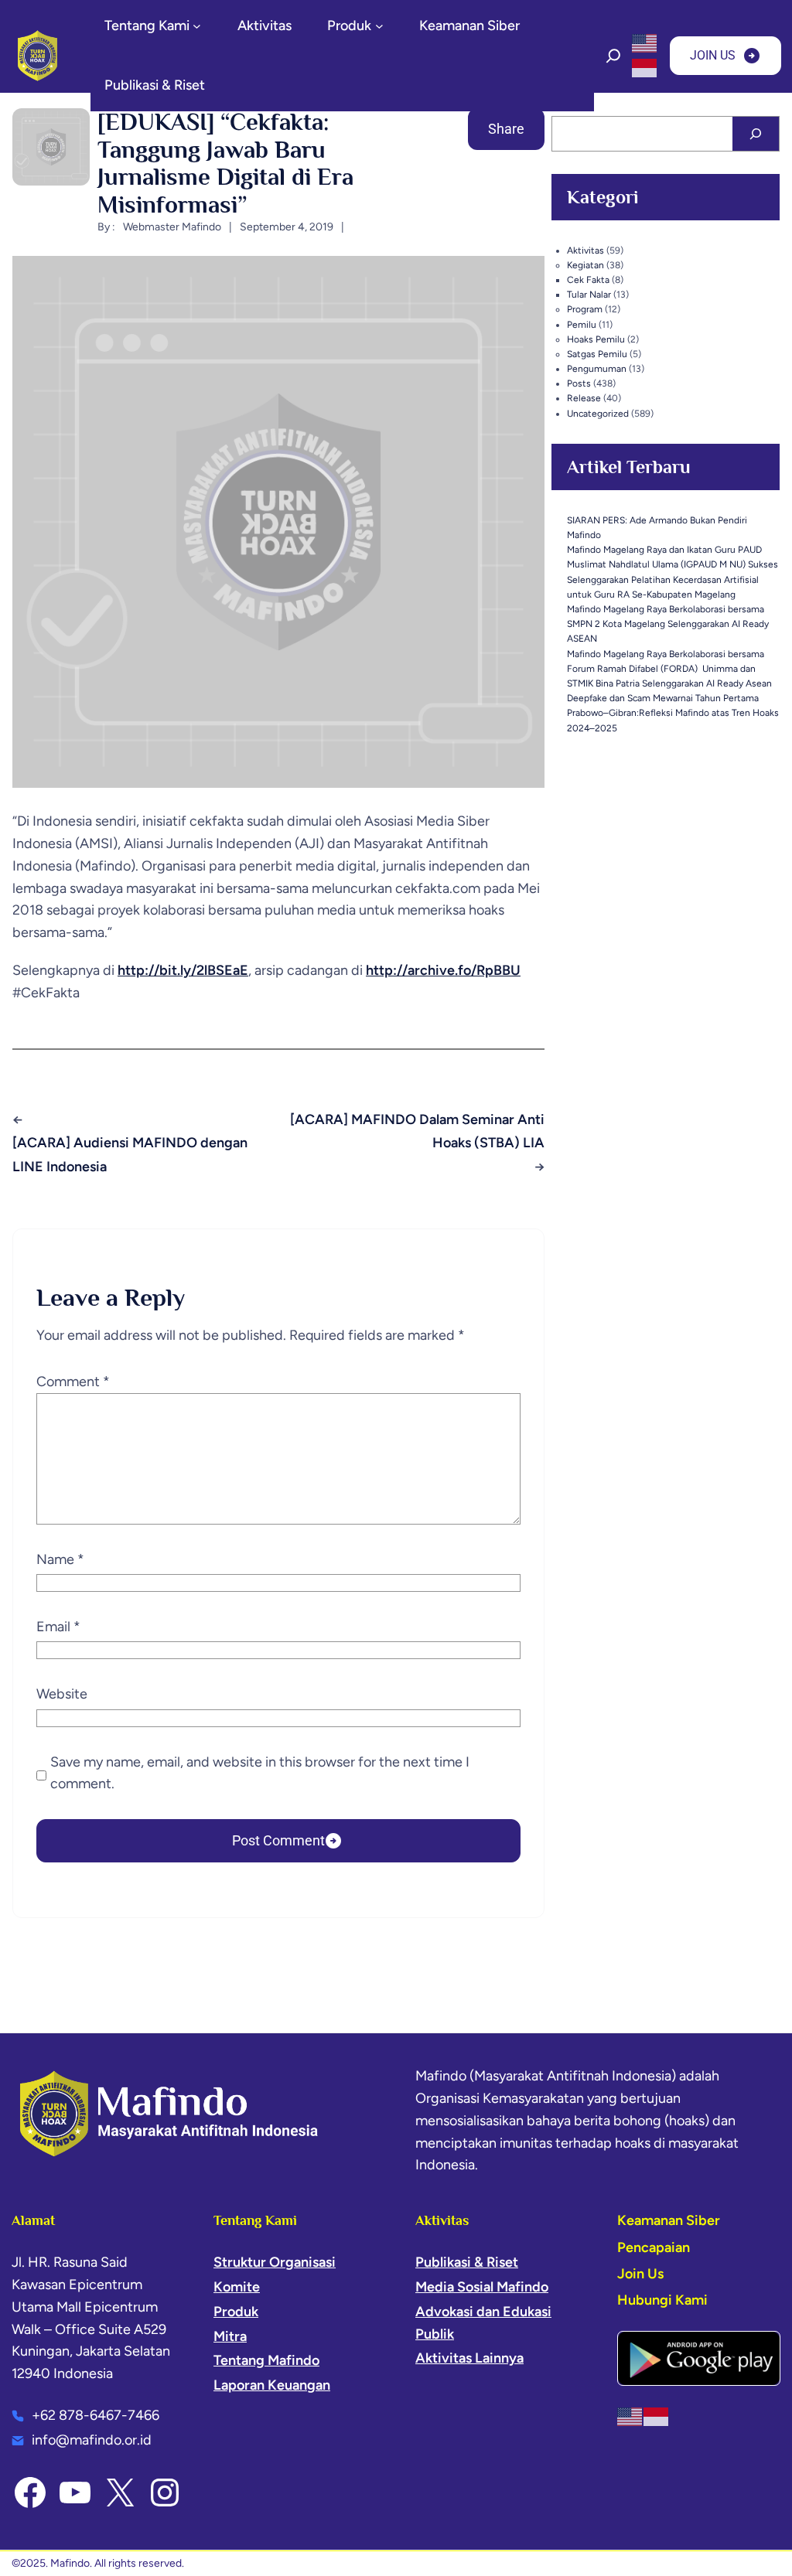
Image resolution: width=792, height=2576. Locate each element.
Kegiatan (585, 265)
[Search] (756, 134)
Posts (579, 383)
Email (58, 1627)
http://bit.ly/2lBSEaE (183, 970)
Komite (237, 2287)
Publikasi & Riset (467, 2262)
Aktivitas (585, 250)
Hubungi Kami (662, 2300)
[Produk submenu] (379, 26)
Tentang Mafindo (266, 2360)
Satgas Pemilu (597, 354)
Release (584, 398)
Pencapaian (654, 2247)
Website (62, 1694)
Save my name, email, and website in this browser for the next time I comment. (260, 1773)
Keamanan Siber (669, 2220)
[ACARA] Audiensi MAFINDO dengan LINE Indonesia (130, 1155)
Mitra (230, 2336)
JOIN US (713, 55)
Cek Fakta (588, 280)
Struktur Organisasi (275, 2262)
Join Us (640, 2274)
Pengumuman (597, 369)
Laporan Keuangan (272, 2385)
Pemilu (582, 325)
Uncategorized (598, 414)
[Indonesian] (645, 67)
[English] (645, 43)
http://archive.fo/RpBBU (443, 970)
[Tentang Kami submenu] (197, 26)
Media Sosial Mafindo (482, 2287)
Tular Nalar (589, 295)
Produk (236, 2312)
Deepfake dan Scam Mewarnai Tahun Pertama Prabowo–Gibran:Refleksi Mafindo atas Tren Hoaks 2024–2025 (673, 713)
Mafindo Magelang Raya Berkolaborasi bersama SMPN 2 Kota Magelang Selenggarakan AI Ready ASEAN (668, 624)
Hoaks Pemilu (596, 339)
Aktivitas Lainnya (469, 2358)
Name (60, 1559)
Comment (73, 1382)
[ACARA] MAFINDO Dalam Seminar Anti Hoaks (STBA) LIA (417, 1131)
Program (585, 309)
